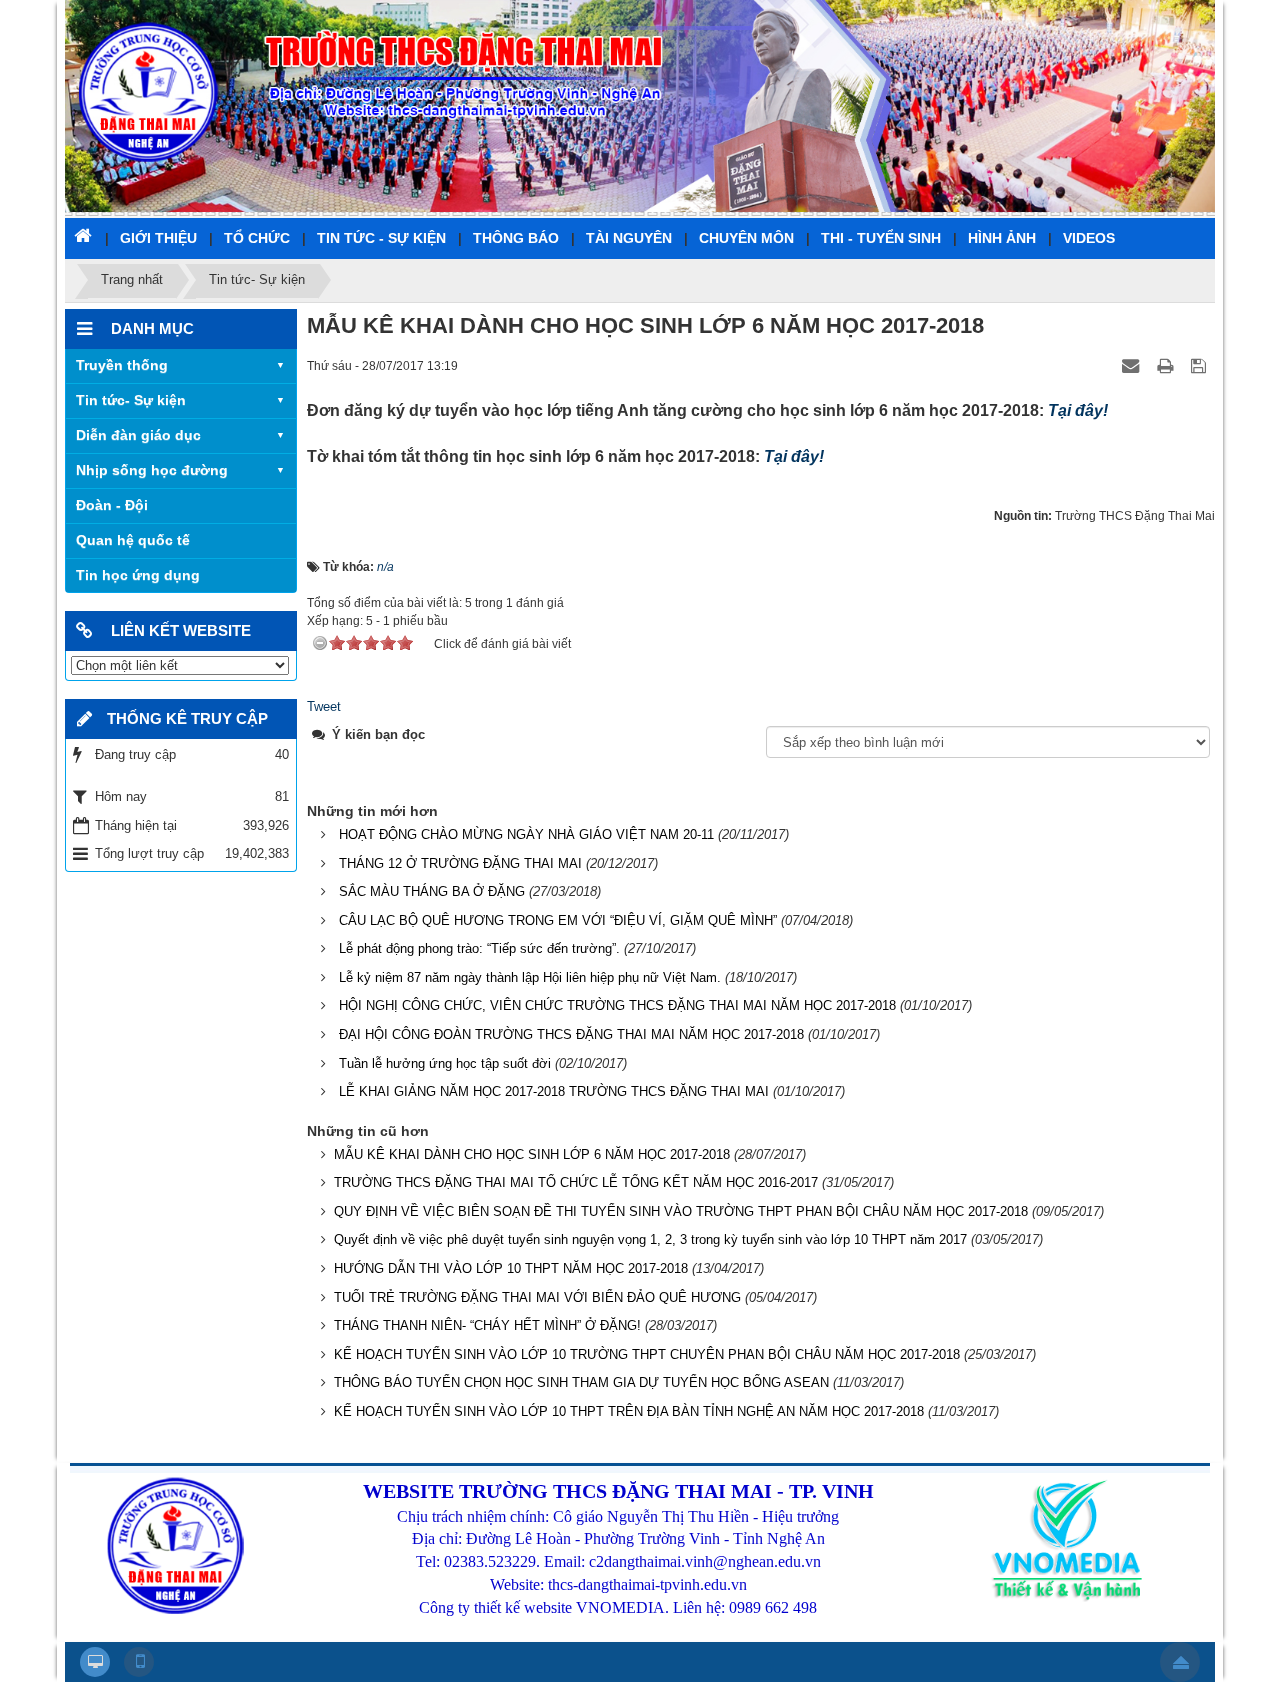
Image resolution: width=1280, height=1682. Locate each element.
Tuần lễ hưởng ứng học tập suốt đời (445, 1063)
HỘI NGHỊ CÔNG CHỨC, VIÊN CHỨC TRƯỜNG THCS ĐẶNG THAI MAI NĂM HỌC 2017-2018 (617, 1005)
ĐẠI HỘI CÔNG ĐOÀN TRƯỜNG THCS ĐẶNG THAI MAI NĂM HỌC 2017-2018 (571, 1034)
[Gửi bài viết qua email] (1132, 365)
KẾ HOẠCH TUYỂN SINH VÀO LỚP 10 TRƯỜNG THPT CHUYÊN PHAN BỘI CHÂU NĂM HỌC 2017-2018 (647, 1354)
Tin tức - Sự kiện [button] (381, 238)
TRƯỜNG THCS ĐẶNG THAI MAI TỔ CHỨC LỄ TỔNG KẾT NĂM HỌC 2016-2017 (576, 1182)
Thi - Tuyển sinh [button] (881, 238)
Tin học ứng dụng (138, 575)
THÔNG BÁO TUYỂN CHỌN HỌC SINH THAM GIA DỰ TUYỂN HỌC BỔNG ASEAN (581, 1382)
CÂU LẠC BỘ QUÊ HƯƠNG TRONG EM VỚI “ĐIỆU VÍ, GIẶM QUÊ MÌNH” (558, 920)
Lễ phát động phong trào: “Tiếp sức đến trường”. (479, 948)
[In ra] (1167, 365)
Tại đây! (1078, 410)
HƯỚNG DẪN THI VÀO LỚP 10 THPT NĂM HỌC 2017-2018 (511, 1268)
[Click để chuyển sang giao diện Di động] (139, 1662)
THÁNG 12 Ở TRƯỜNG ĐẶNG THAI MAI (460, 863)
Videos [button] (1089, 238)
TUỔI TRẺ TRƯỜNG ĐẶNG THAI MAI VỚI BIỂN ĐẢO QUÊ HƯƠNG (537, 1297)
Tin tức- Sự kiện (131, 400)
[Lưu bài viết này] (1200, 365)
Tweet (324, 706)
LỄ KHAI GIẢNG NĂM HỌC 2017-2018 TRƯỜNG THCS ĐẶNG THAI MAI (554, 1091)
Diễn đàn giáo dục (138, 435)
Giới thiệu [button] (158, 238)
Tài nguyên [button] (629, 238)
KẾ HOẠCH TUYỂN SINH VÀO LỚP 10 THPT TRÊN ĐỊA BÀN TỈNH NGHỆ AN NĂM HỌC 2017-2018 (629, 1411)
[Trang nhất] (85, 235)
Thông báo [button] (516, 238)
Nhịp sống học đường (152, 470)
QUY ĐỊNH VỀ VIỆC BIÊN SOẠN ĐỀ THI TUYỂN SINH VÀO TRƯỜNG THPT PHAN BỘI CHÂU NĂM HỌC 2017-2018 (681, 1211)
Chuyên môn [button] (746, 238)
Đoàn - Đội (112, 505)
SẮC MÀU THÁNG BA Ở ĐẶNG (432, 891)
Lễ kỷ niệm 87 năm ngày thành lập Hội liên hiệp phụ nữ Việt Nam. (530, 977)
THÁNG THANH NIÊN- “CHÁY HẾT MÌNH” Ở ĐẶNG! (487, 1325)
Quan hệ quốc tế (133, 540)
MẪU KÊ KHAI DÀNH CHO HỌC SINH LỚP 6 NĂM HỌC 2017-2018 (532, 1154)
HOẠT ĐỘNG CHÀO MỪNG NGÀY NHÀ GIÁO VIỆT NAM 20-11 (526, 834)
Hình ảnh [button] (1002, 238)
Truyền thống (122, 365)
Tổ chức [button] (257, 238)
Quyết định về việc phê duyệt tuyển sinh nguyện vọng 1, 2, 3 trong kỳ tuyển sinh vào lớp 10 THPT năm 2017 (650, 1239)
